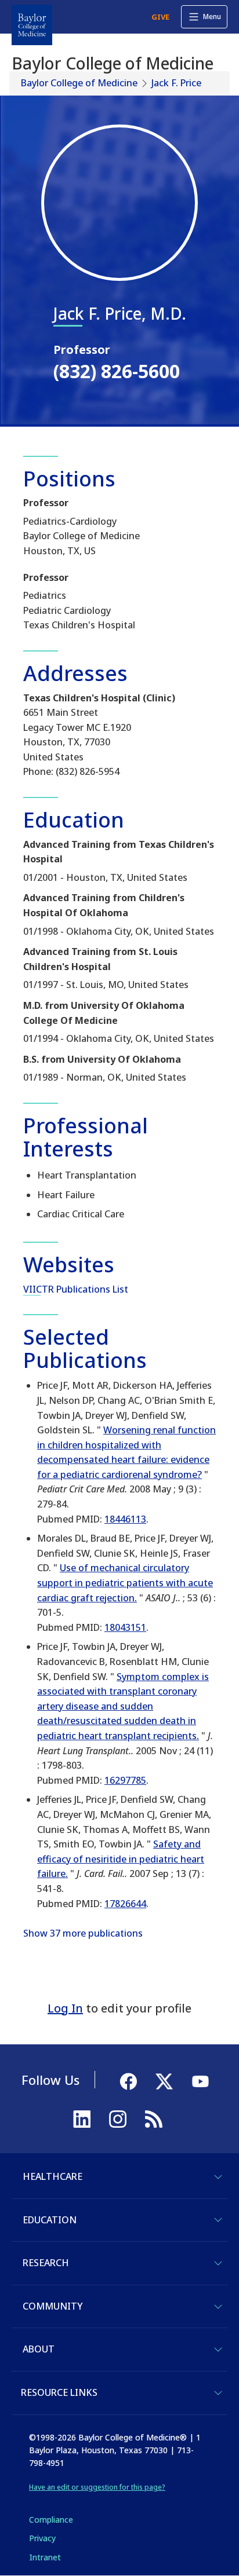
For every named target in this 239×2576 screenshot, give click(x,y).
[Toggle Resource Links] (218, 2393)
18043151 (125, 1627)
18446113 (125, 1519)
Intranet (45, 2557)
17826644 (125, 1904)
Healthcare (52, 2176)
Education (50, 2220)
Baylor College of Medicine (79, 83)
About (39, 2349)
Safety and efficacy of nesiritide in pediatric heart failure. (121, 1859)
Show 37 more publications (83, 1933)
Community (52, 2306)
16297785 (125, 1780)
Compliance (51, 2520)
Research (46, 2263)
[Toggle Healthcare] (218, 2177)
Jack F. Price (176, 83)
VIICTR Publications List (76, 1289)
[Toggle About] (218, 2350)
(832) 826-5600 (117, 371)
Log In (65, 2008)
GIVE (160, 17)
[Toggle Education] (218, 2220)
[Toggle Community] (218, 2307)
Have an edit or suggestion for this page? (97, 2487)
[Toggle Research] (218, 2263)
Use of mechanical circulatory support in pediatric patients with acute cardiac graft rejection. (125, 1582)
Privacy (42, 2538)
